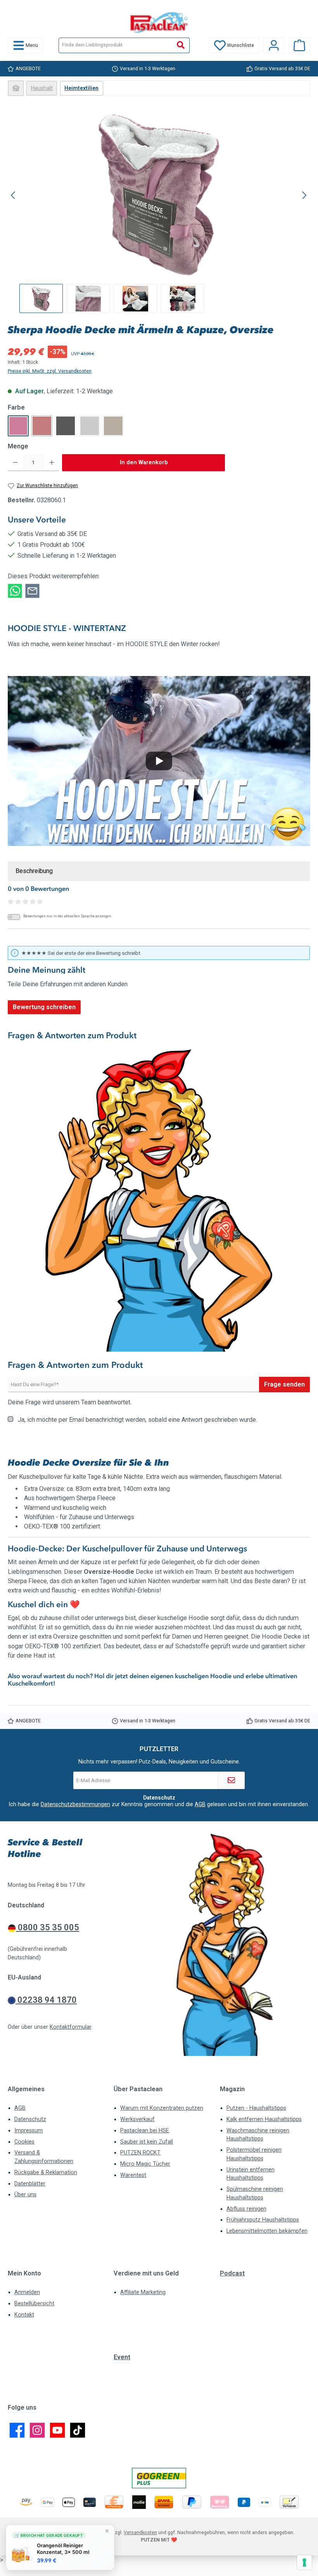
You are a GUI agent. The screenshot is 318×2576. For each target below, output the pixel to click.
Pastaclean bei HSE (145, 2131)
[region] (159, 212)
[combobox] (116, 45)
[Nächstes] (304, 195)
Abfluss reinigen (246, 2209)
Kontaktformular (70, 2027)
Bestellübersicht (34, 2304)
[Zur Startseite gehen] (159, 22)
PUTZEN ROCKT (140, 2153)
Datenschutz (30, 2119)
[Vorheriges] (14, 195)
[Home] (16, 88)
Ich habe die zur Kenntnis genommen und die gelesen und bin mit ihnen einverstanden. (159, 1804)
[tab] (159, 871)
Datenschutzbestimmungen (75, 1804)
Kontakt (24, 2315)
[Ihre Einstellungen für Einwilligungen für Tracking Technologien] (304, 2562)
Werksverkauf (137, 2119)
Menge (18, 446)
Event (122, 2357)
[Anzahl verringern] (15, 463)
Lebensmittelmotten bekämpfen (267, 2231)
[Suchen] (181, 45)
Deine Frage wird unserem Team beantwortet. (70, 1402)
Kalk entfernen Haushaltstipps (264, 2119)
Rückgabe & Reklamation (46, 2172)
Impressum (29, 2131)
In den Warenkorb (144, 462)
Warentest (133, 2175)
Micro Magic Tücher (145, 2164)
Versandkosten (140, 2532)
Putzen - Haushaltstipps (256, 2108)
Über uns (25, 2195)
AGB (200, 1804)
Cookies (24, 2142)
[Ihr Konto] (274, 45)
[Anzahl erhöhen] (52, 463)
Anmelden (27, 2292)
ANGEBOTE (28, 68)
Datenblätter (30, 2184)
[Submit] (231, 1780)
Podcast (232, 2273)
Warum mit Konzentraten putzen (162, 2108)
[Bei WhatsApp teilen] (15, 590)
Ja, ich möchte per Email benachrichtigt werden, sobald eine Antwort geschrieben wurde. (137, 1420)
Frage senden (284, 1384)
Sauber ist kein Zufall (147, 2142)
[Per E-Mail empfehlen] (32, 590)
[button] (159, 761)
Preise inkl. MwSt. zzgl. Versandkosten (50, 371)
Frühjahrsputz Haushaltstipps (263, 2220)
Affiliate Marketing (143, 2292)
